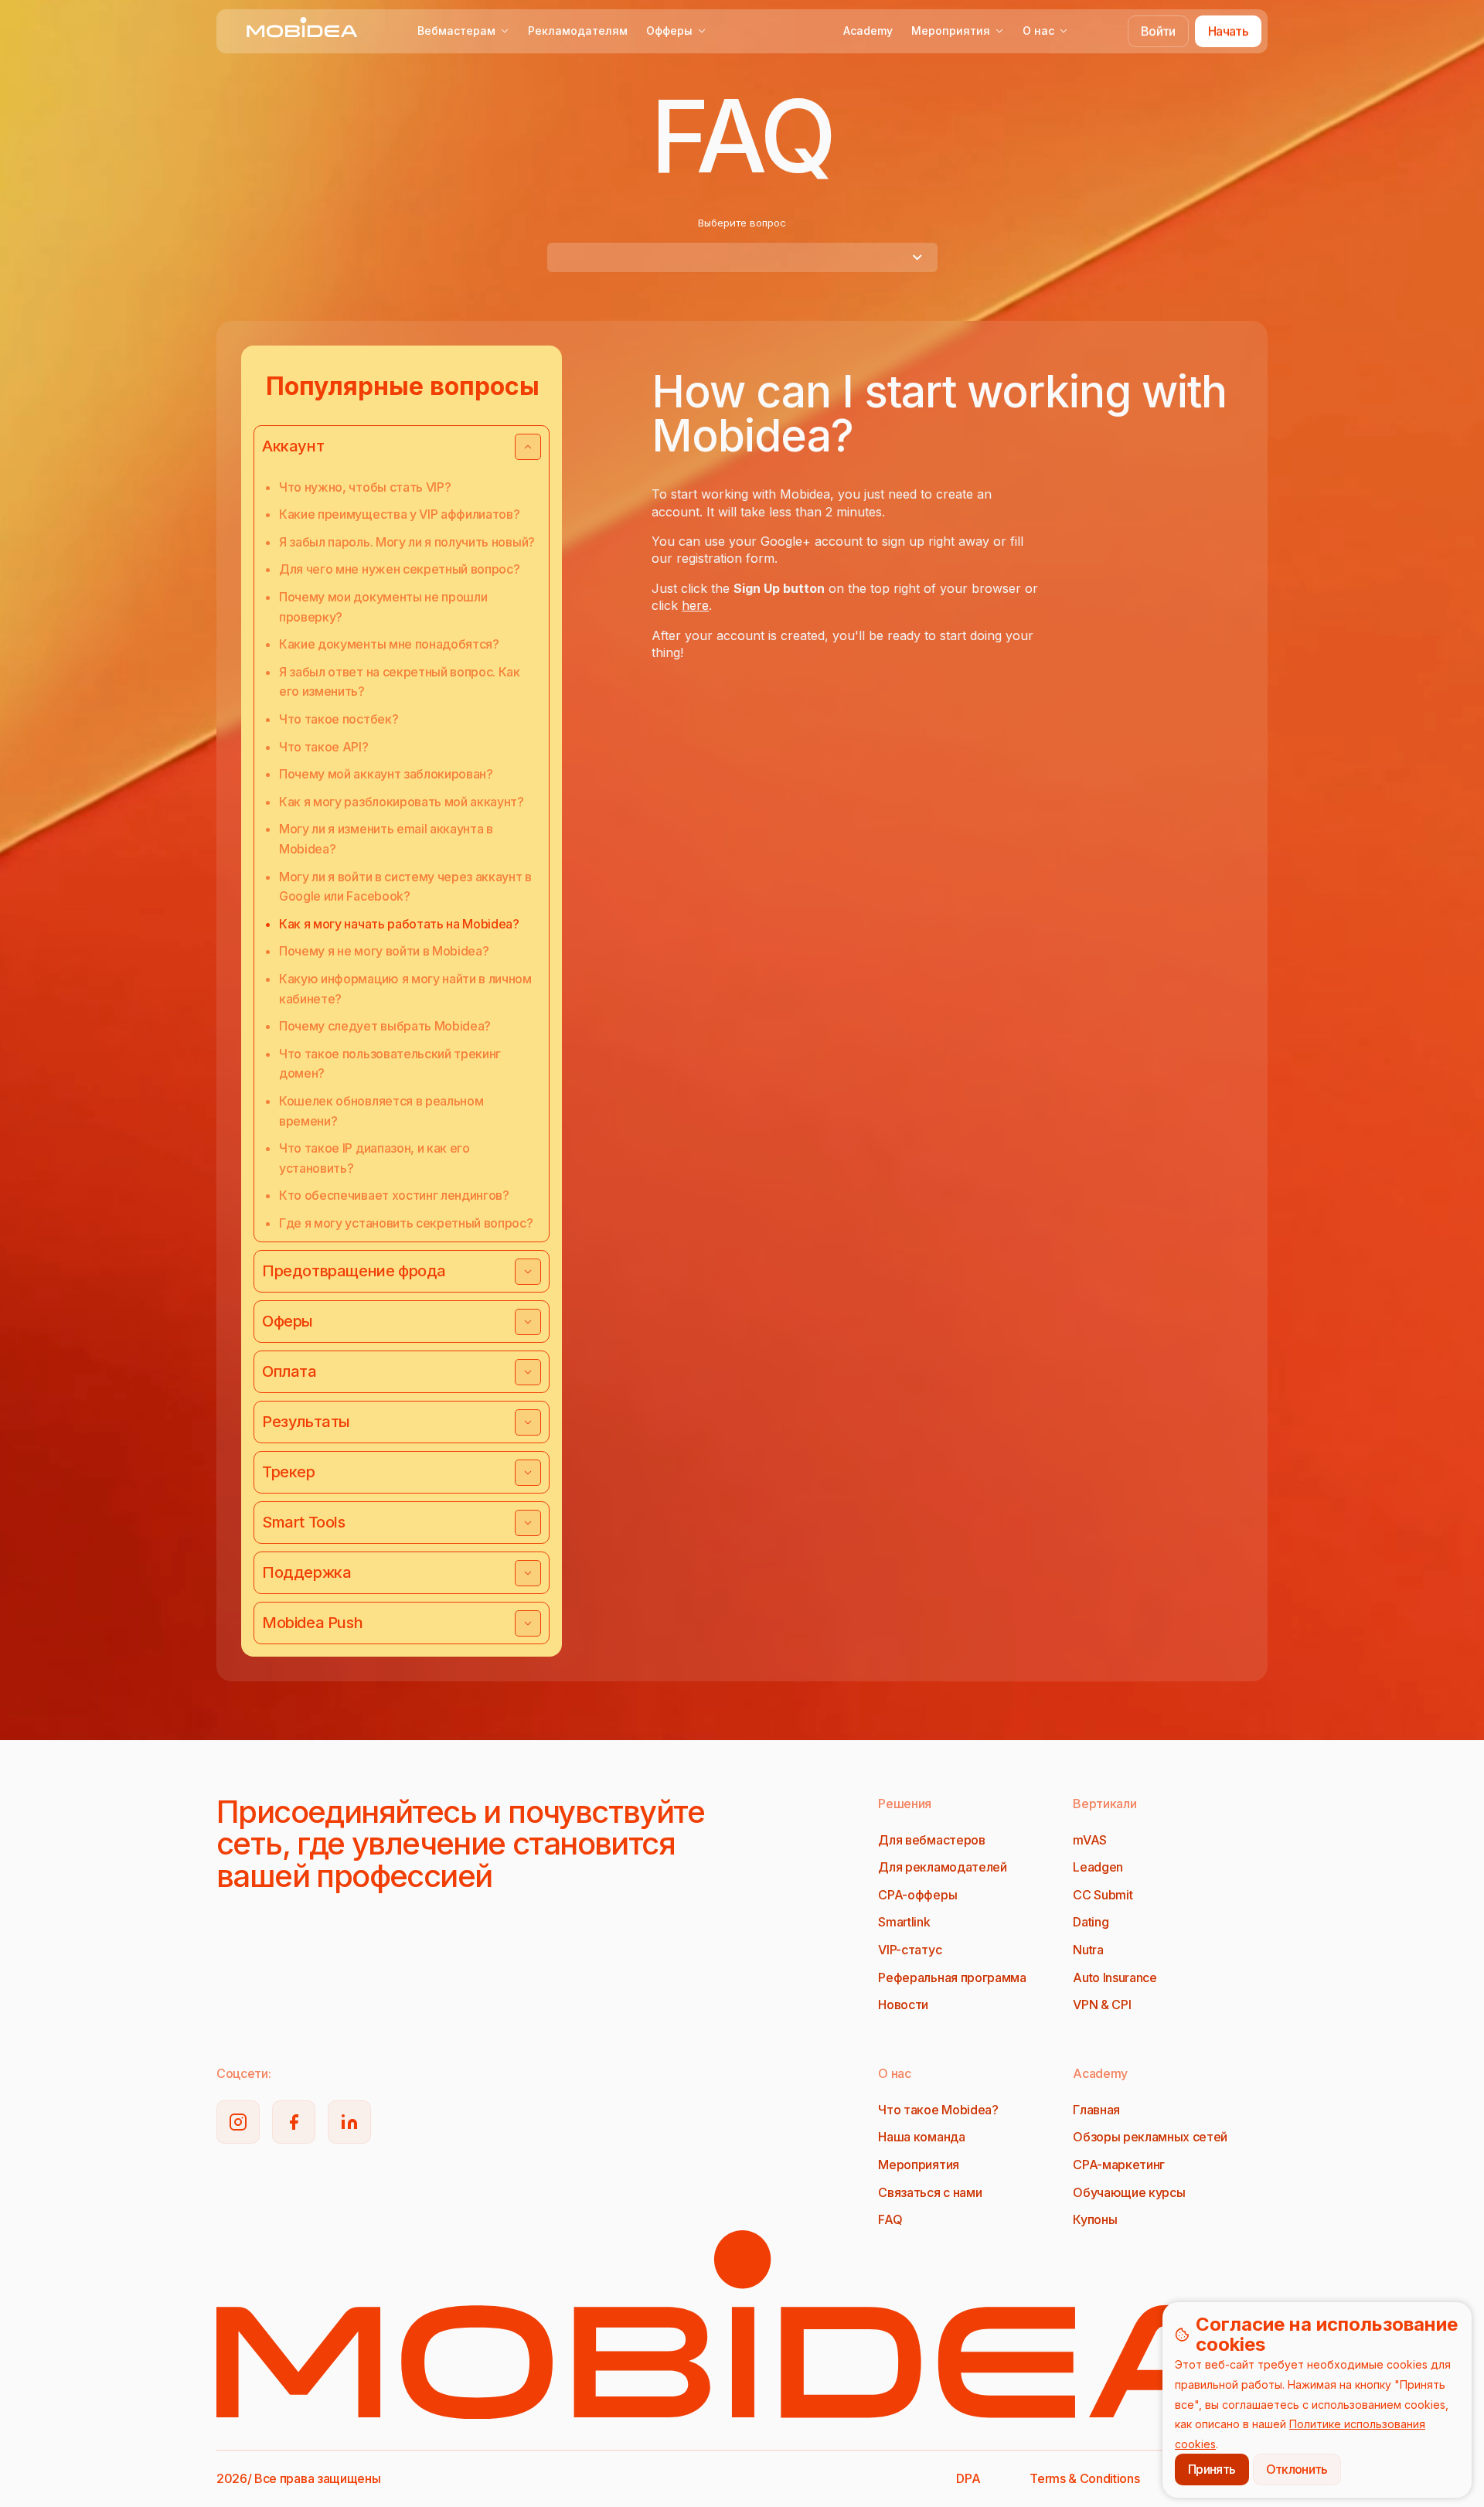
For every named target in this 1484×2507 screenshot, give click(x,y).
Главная (1096, 2110)
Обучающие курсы (1129, 2192)
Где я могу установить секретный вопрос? (406, 1223)
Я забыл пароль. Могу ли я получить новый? (407, 542)
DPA (968, 2478)
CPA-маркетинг (1119, 2165)
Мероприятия (951, 31)
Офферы (669, 31)
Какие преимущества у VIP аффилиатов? (399, 514)
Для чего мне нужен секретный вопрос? (399, 569)
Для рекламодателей (942, 1867)
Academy (868, 31)
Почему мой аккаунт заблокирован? (386, 774)
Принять (1212, 2469)
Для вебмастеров (931, 1840)
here (695, 605)
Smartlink (904, 1922)
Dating (1091, 1922)
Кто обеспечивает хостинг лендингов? (394, 1195)
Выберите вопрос (742, 223)
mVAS (1090, 1840)
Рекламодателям (578, 31)
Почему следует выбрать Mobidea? (385, 1026)
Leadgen (1098, 1867)
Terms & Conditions (1084, 2478)
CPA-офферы (917, 1895)
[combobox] (742, 257)
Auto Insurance (1115, 1977)
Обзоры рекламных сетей (1150, 2137)
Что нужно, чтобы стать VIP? (365, 487)
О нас (1038, 31)
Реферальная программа (952, 1977)
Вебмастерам (456, 31)
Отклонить (1297, 2469)
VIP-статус (910, 1950)
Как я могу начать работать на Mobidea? (399, 924)
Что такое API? (324, 747)
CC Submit (1103, 1895)
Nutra (1088, 1950)
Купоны (1095, 2219)
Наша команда (921, 2137)
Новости (903, 2005)
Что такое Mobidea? (938, 2110)
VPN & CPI (1102, 2005)
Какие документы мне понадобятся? (389, 644)
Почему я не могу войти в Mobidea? (384, 951)
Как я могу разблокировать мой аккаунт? (402, 802)
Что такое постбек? (339, 719)
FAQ (890, 2219)
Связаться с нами (930, 2192)
